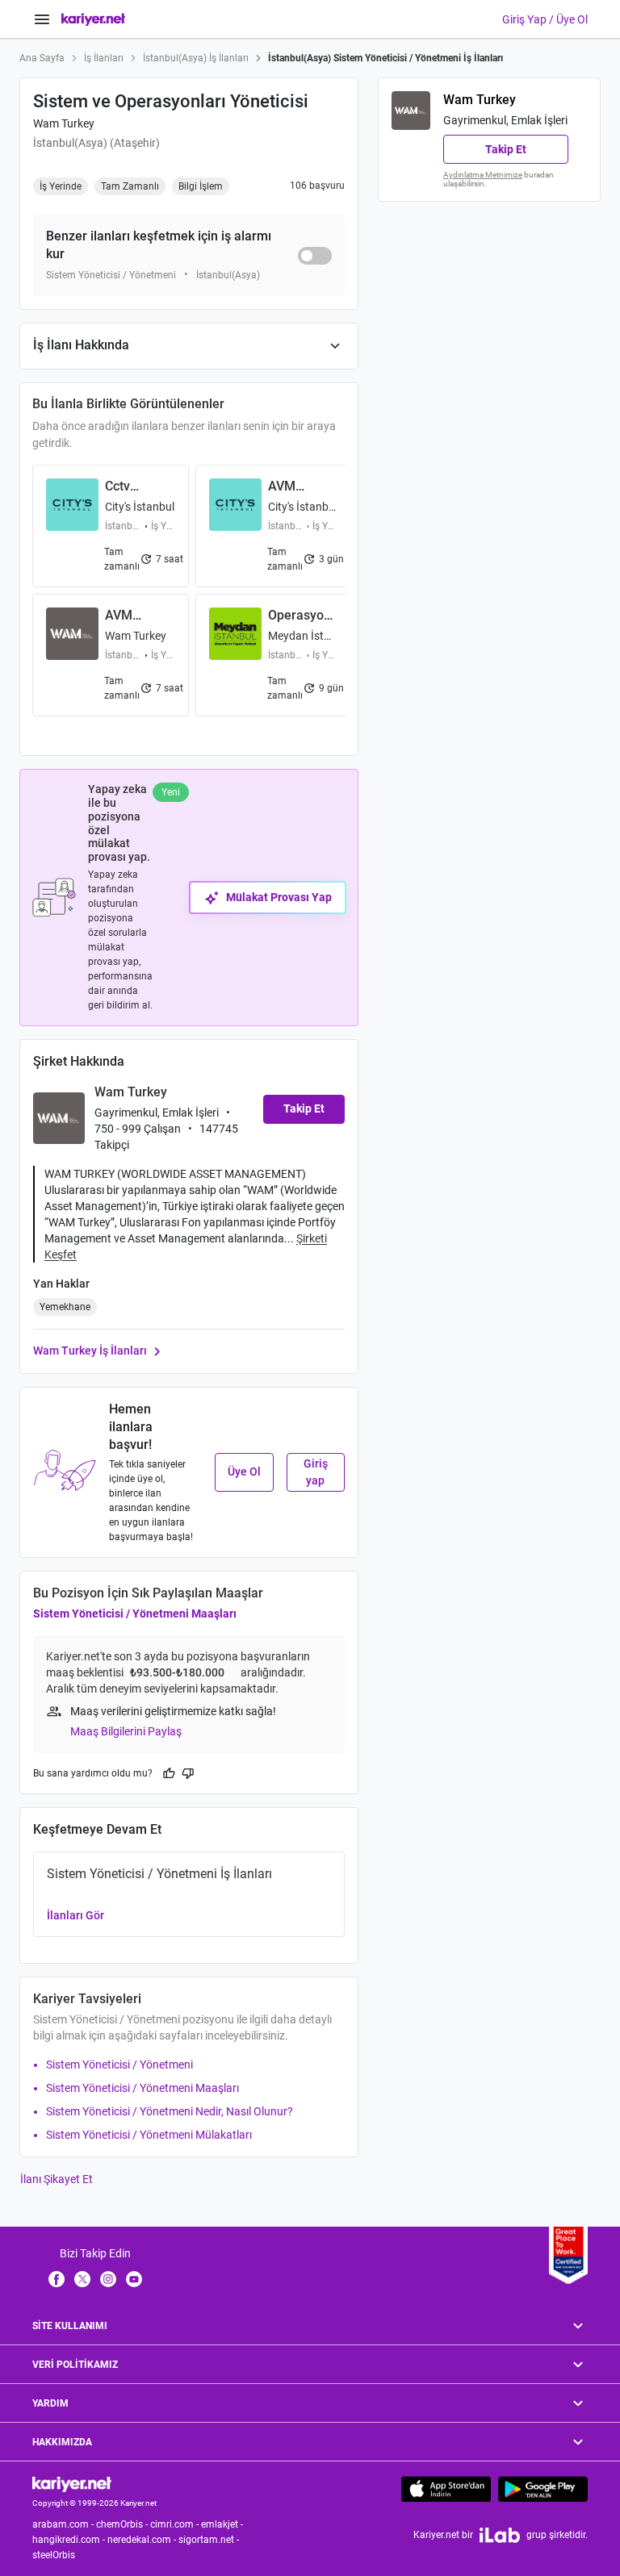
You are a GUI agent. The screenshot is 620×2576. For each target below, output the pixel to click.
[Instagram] (108, 2278)
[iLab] (500, 2535)
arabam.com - (64, 2524)
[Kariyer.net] (72, 2483)
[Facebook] (57, 2278)
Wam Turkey (64, 123)
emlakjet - (223, 2524)
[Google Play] (543, 2489)
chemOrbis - (123, 2524)
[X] (82, 2278)
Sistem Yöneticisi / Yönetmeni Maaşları (135, 1614)
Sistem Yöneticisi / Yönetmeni (119, 2065)
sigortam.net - (210, 2540)
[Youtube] (134, 2278)
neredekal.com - (143, 2540)
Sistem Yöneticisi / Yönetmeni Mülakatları (149, 2135)
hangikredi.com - (70, 2540)
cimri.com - (176, 2524)
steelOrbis (54, 2555)
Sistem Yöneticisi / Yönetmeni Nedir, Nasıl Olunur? (170, 2111)
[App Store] (446, 2489)
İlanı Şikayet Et (57, 2179)
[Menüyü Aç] (42, 19)
